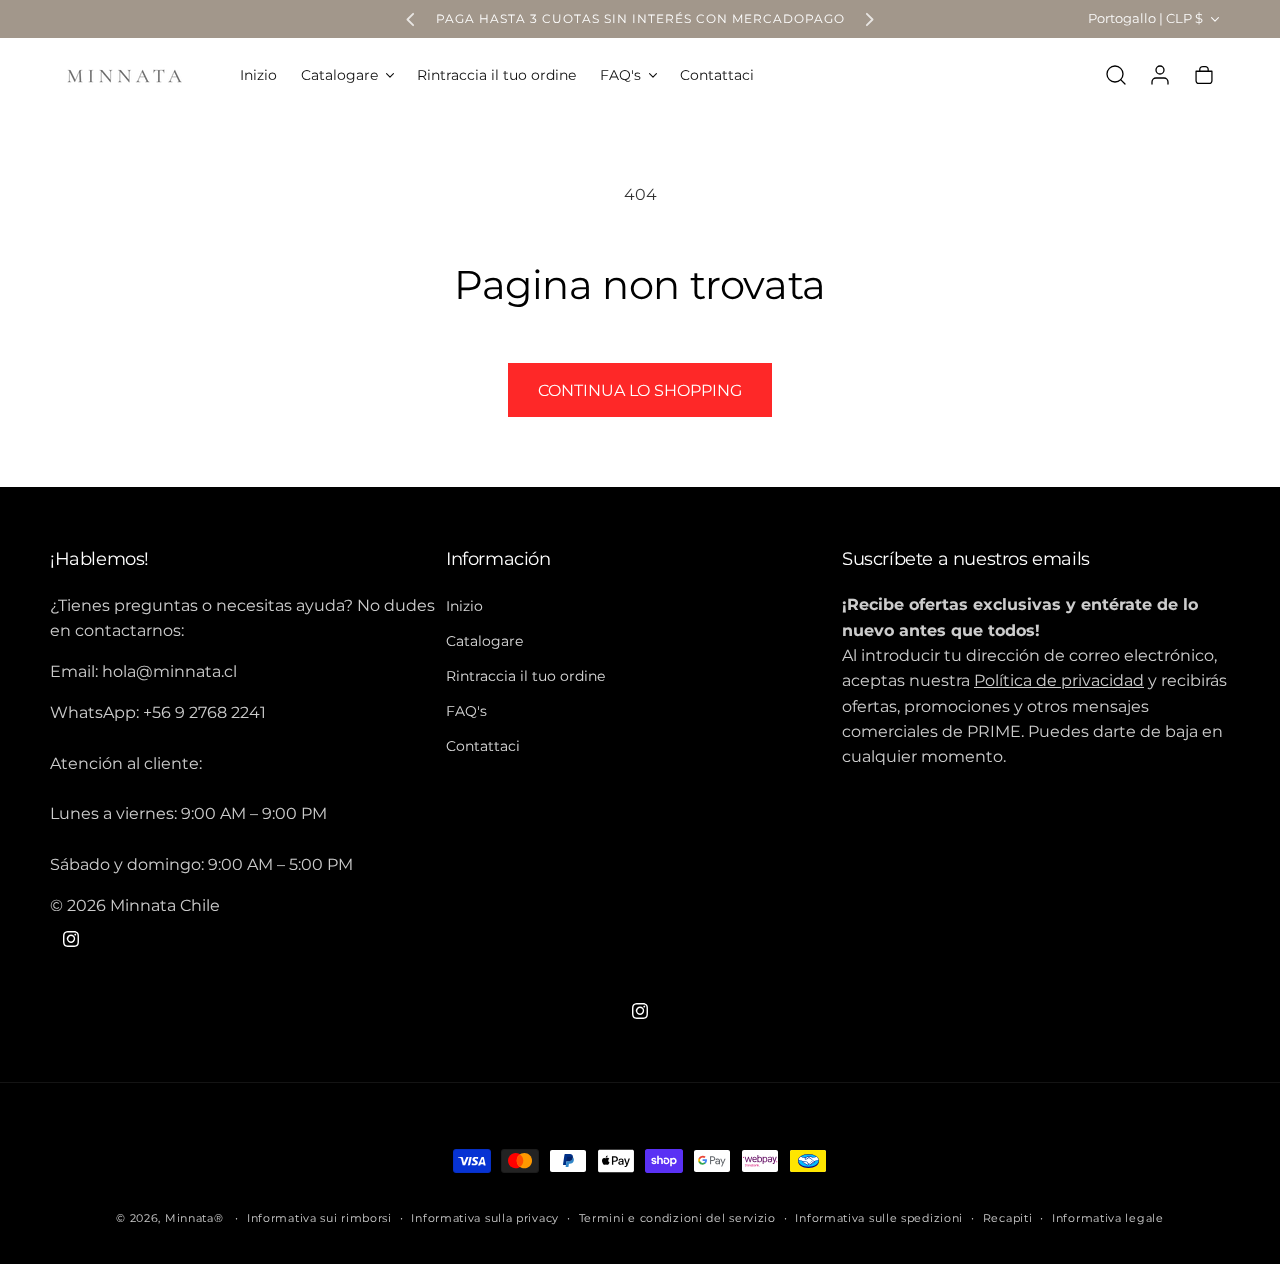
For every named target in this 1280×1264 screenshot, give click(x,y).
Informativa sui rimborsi (319, 1218)
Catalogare (484, 641)
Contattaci (483, 746)
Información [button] (498, 559)
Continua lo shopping (639, 390)
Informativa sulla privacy (485, 1218)
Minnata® (194, 1218)
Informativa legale (1108, 1218)
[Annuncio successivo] (869, 19)
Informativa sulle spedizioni (879, 1218)
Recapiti (1008, 1218)
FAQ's (466, 711)
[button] (347, 75)
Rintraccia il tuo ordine (525, 676)
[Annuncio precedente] (411, 19)
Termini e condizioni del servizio (677, 1218)
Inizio (464, 605)
